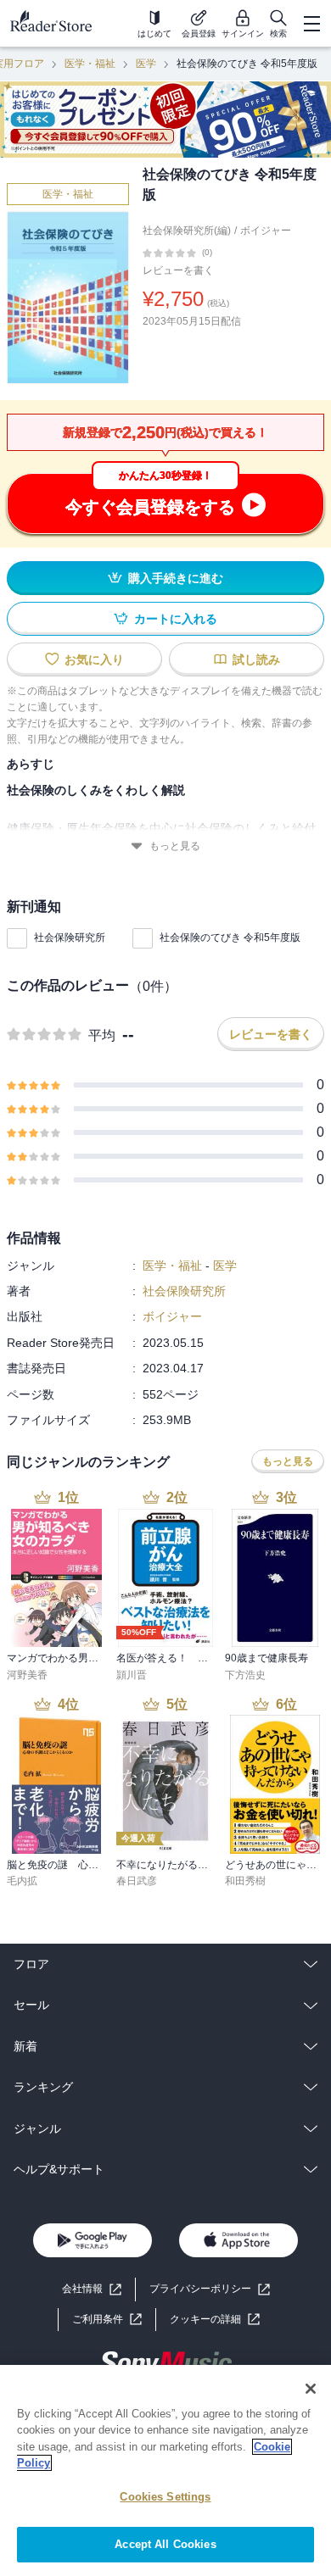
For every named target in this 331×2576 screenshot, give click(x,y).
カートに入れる (176, 619)
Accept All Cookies (165, 2544)
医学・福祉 (90, 64)
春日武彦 (137, 1881)
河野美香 (27, 1675)
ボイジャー (266, 231)
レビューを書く (178, 270)
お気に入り (94, 659)
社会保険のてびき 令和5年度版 (230, 937)
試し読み (256, 659)
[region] (165, 2470)
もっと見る (175, 846)
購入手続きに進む (176, 578)
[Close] (311, 2389)
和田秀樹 (245, 1881)
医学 (146, 64)
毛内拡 (22, 1881)
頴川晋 (132, 1675)
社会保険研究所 (70, 937)
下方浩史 (245, 1675)
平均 (102, 1035)
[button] (215, 2320)
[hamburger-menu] (311, 24)
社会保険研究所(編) (187, 231)
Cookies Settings (165, 2497)
